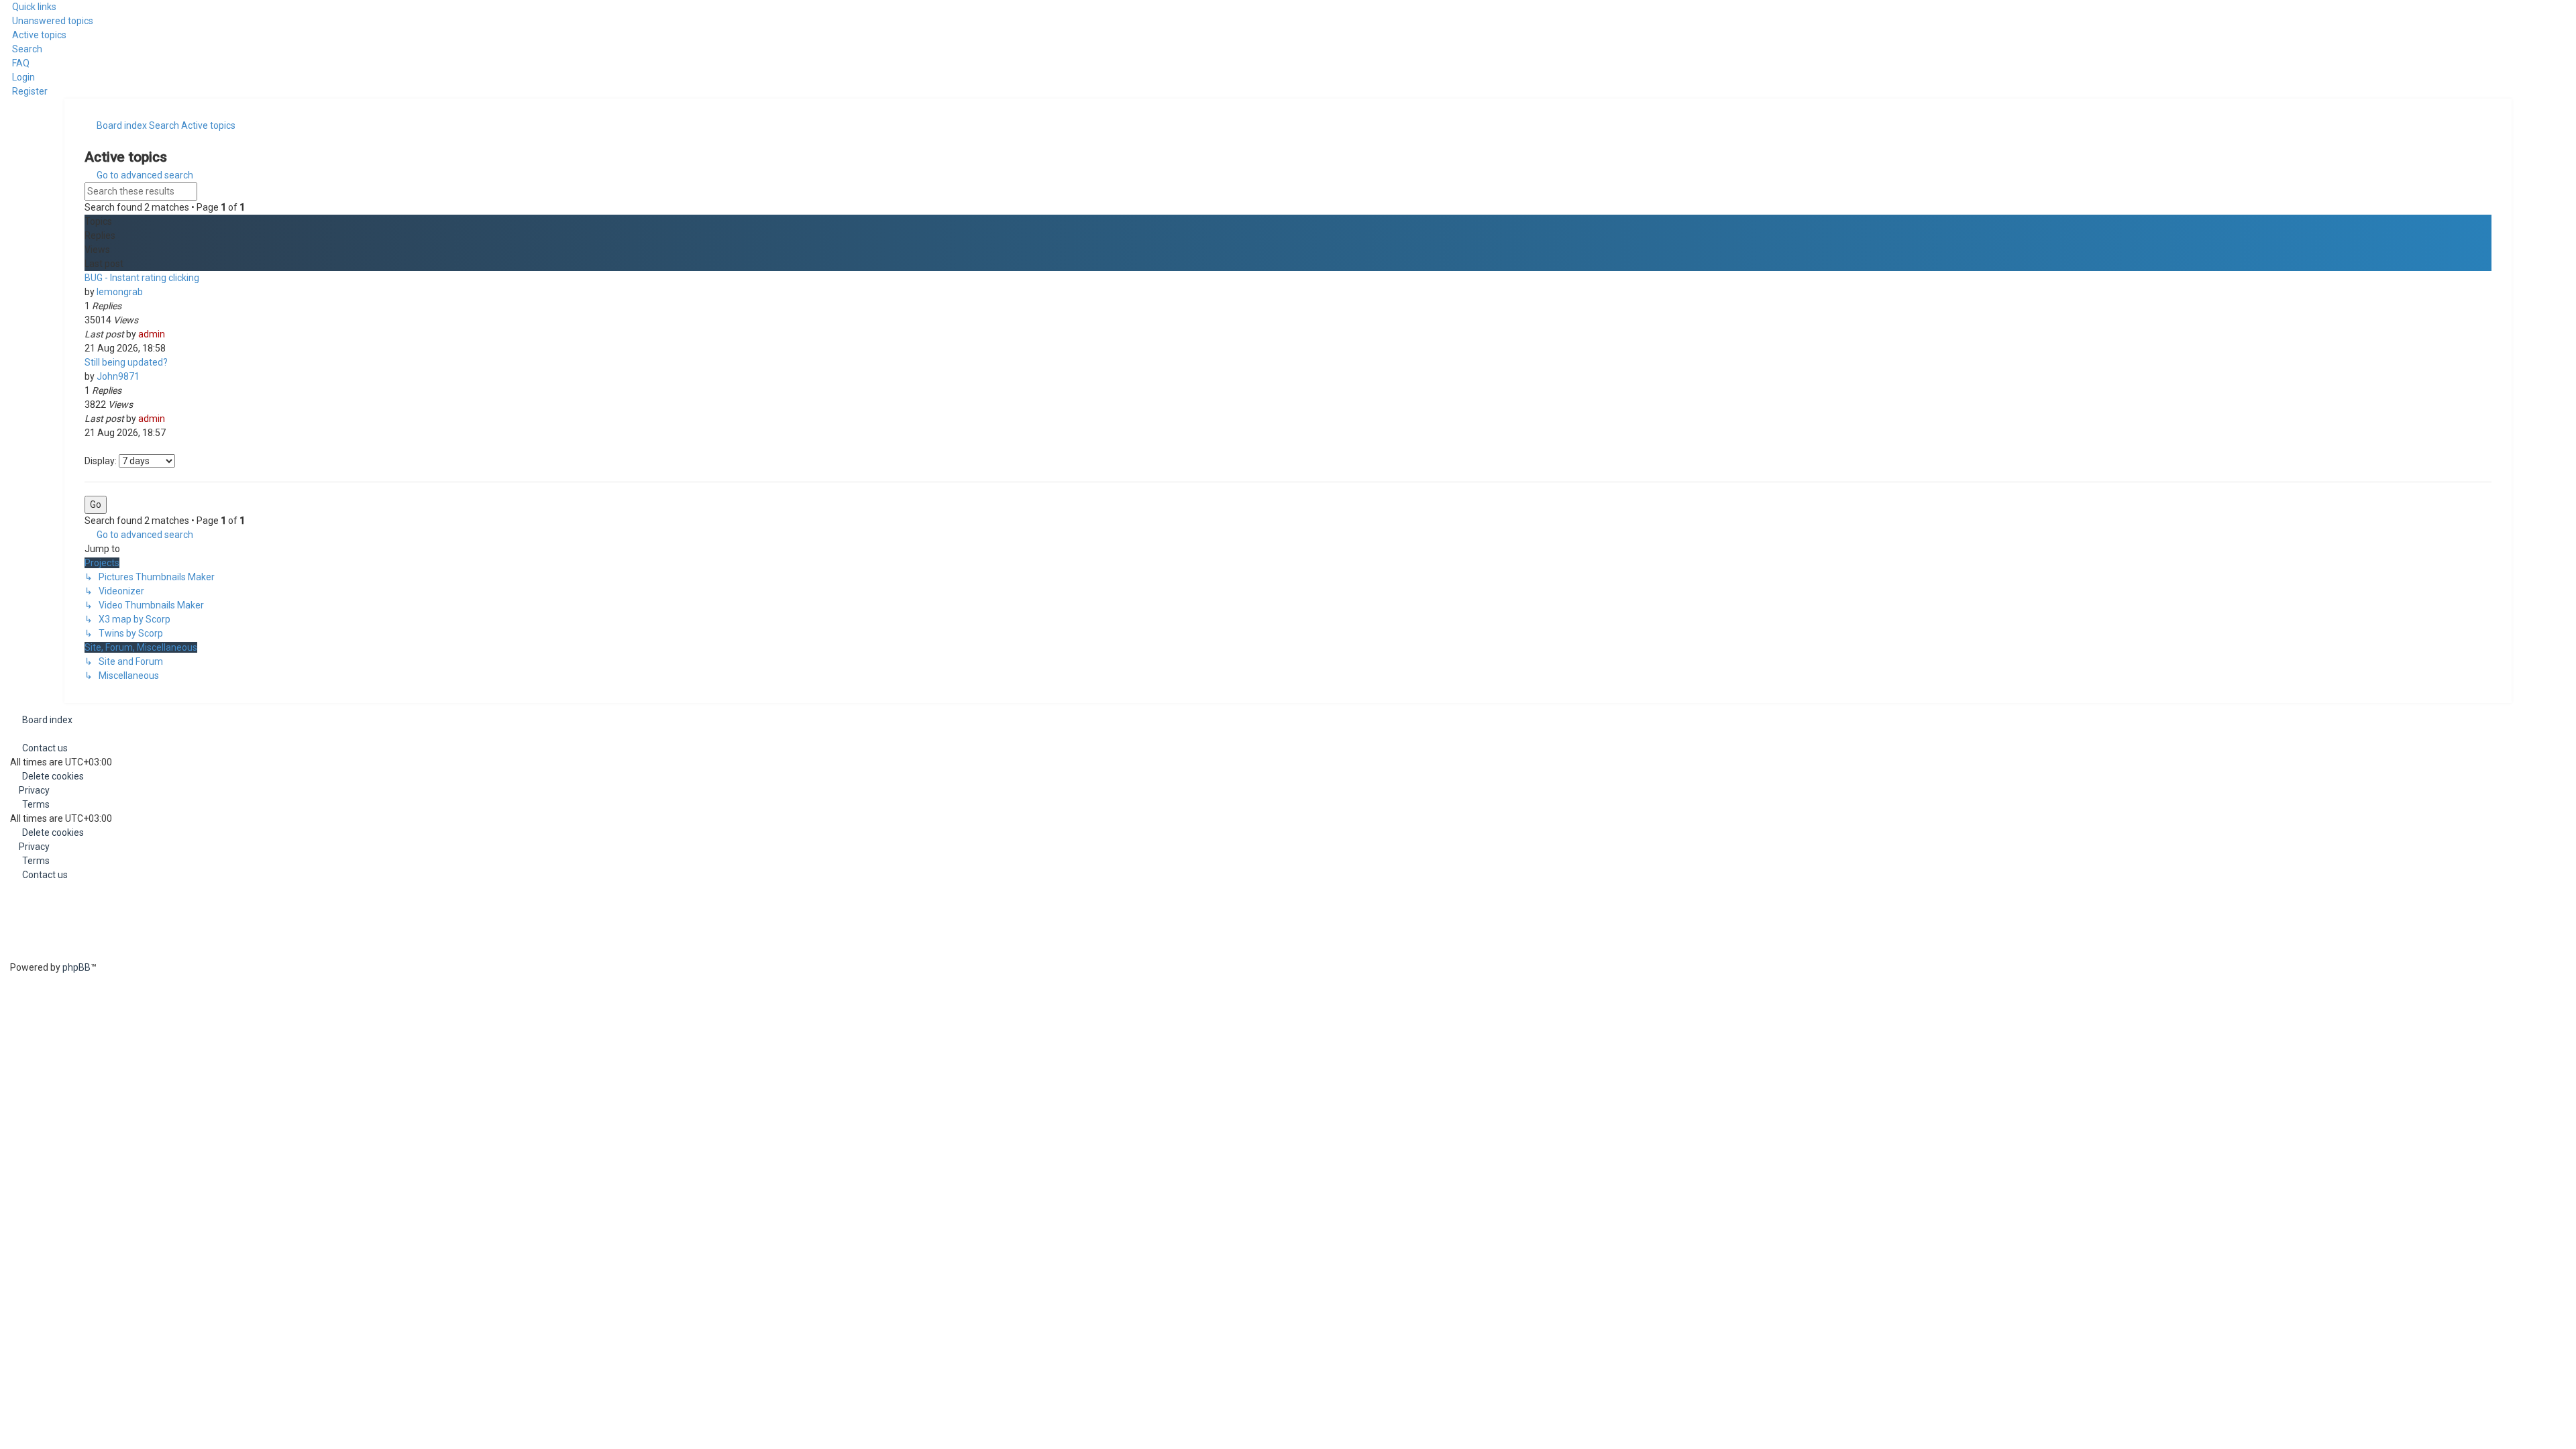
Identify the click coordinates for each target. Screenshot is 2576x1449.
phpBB (76, 967)
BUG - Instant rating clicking (142, 278)
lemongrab (120, 292)
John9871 (118, 376)
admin (152, 334)
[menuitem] (47, 21)
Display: (102, 461)
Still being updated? (126, 362)
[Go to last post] (171, 334)
